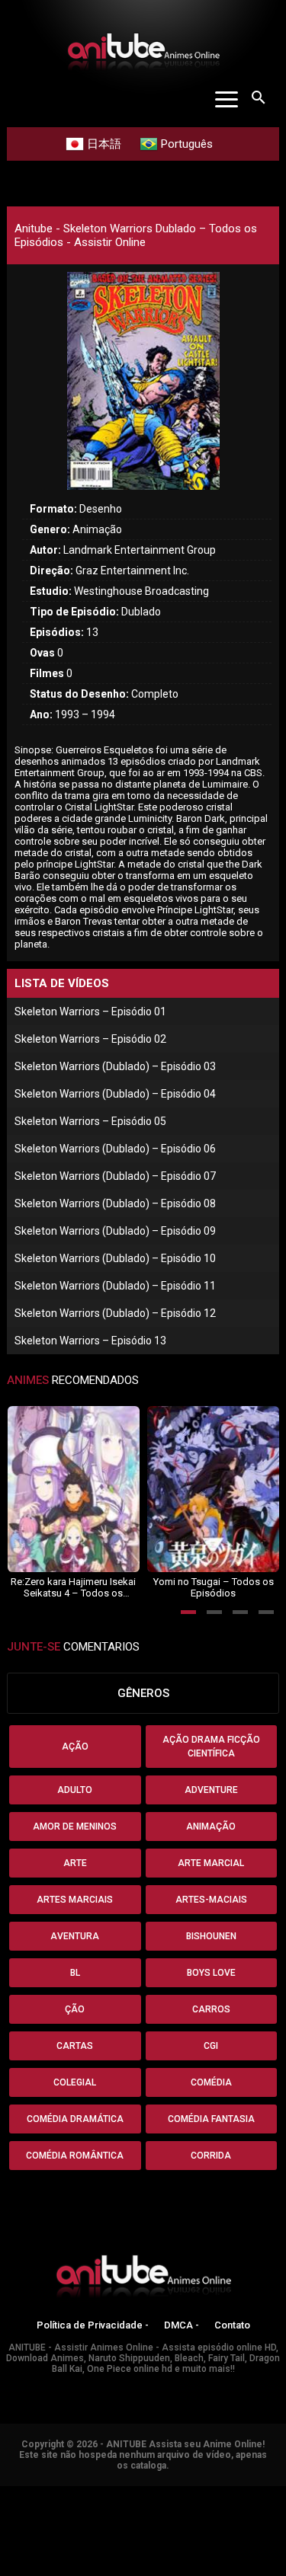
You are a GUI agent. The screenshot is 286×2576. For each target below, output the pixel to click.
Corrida (211, 2156)
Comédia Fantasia (211, 2119)
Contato (232, 2325)
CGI (211, 2046)
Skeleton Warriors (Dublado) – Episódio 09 (115, 1231)
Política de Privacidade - (93, 2325)
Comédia (211, 2082)
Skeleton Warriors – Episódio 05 (90, 1121)
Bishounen (211, 1936)
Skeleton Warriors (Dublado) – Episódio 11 (115, 1286)
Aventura (75, 1936)
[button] (188, 1612)
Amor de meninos (75, 1827)
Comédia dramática (75, 2119)
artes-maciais (211, 1900)
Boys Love (211, 1973)
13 (64, 632)
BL (75, 1973)
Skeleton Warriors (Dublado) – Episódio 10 (115, 1258)
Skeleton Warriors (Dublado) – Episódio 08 (115, 1203)
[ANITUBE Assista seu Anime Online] (143, 2279)
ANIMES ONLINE (41, 2493)
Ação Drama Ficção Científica (211, 1747)
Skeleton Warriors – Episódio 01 (90, 1012)
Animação (211, 1827)
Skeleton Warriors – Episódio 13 (90, 1341)
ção (75, 2009)
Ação (75, 1747)
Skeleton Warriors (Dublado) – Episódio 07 (115, 1176)
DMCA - (182, 2325)
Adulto (75, 1790)
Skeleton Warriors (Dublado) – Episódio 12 (115, 1313)
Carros (211, 2009)
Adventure (211, 1790)
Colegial (75, 2082)
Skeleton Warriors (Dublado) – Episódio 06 (115, 1149)
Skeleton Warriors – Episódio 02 (90, 1039)
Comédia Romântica (75, 2156)
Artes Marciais (75, 1900)
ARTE (75, 1863)
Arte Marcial (211, 1863)
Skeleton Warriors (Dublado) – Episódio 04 (115, 1094)
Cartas (75, 2046)
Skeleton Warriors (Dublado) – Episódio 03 (115, 1066)
